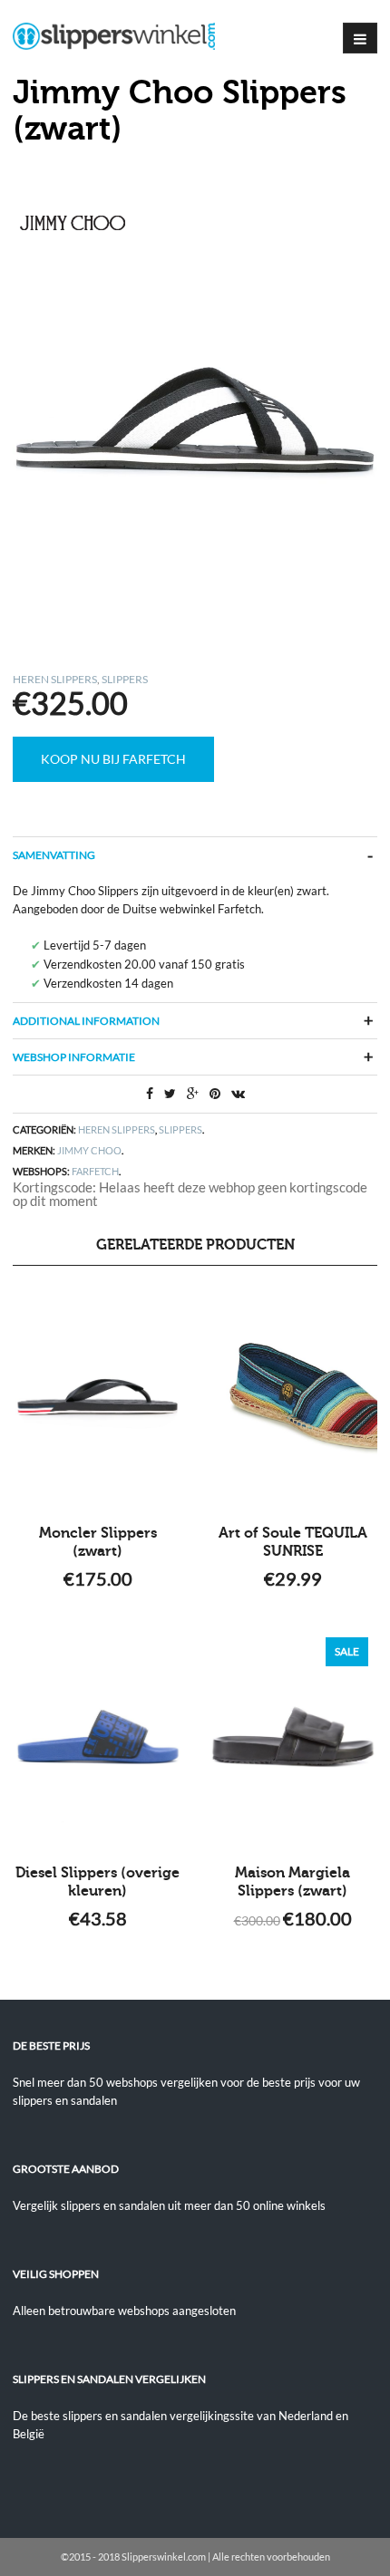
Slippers (125, 679)
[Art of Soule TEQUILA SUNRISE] (292, 1397)
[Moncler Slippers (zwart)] (97, 1397)
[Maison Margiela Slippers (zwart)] (292, 1737)
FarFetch (95, 1171)
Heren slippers (55, 679)
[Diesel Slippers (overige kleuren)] (97, 1737)
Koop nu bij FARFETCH (113, 759)
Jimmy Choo (89, 1150)
